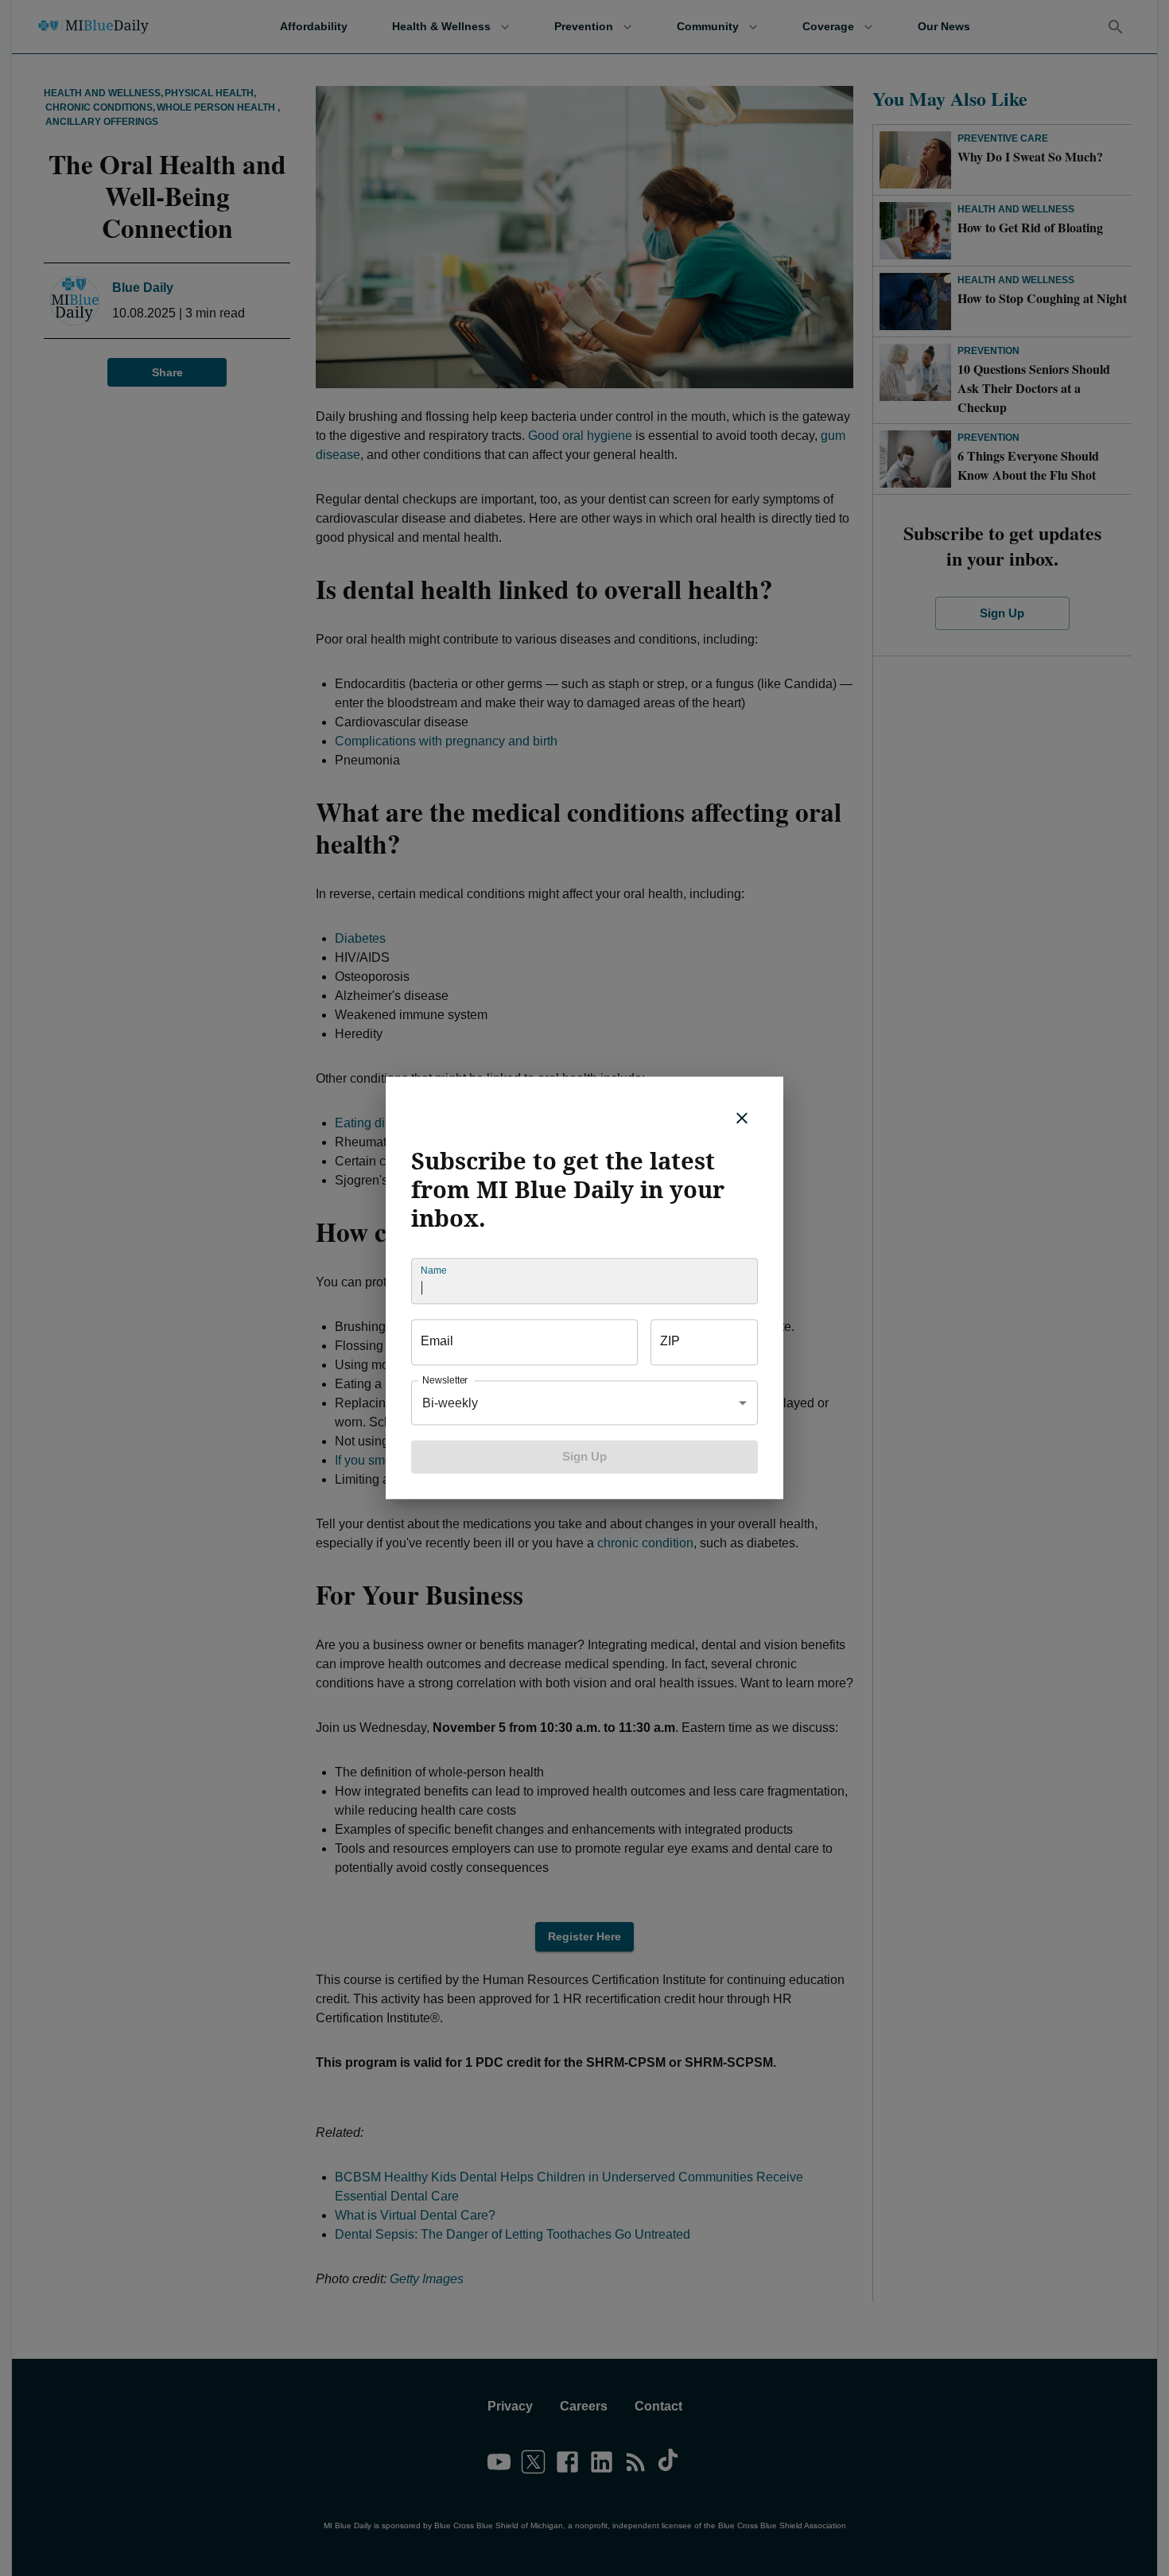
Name (433, 1271)
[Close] (742, 1118)
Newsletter (445, 1381)
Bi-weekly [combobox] (450, 1403)
